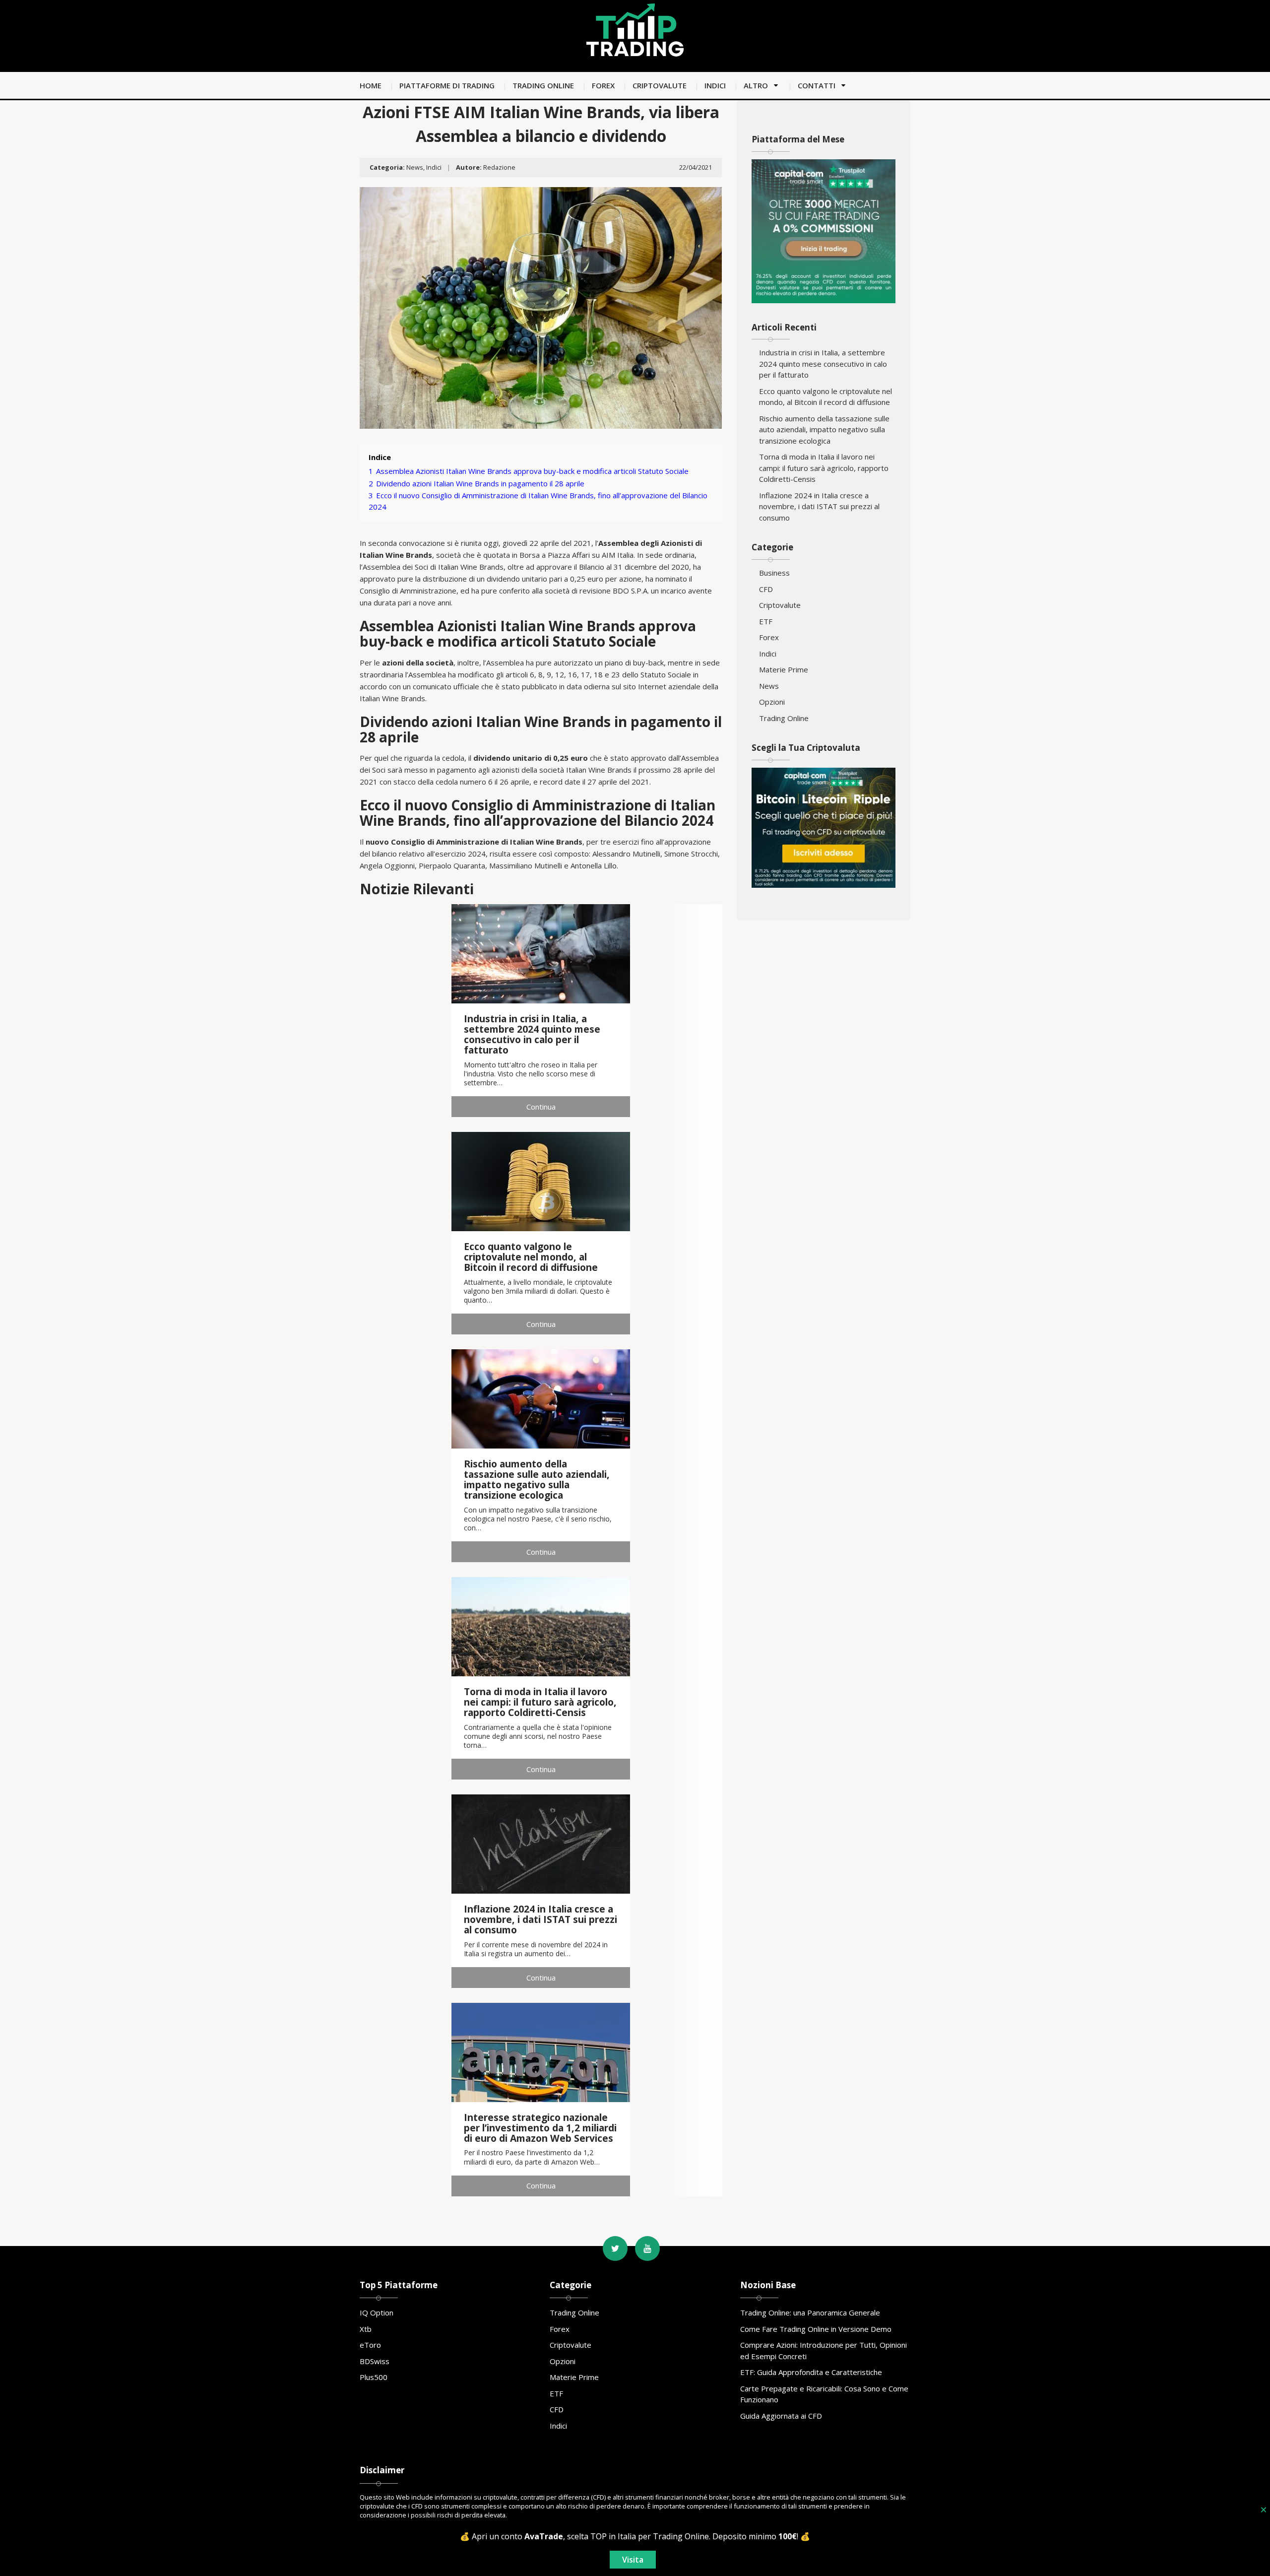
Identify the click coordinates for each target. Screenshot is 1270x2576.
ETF (766, 621)
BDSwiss (375, 2361)
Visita (633, 2560)
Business (774, 573)
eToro (370, 2345)
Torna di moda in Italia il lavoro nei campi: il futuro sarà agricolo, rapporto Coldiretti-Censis (824, 468)
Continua (541, 1107)
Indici (715, 85)
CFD (766, 589)
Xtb (366, 2329)
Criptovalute (660, 85)
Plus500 (374, 2377)
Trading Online (543, 85)
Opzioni (772, 702)
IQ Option (377, 2312)
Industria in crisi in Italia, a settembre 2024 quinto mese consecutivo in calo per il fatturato (823, 363)
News (415, 167)
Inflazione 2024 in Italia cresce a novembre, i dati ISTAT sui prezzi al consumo (819, 506)
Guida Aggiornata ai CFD (781, 2416)
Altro (756, 85)
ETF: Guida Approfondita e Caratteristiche (811, 2372)
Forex (603, 85)
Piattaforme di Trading (447, 85)
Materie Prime (784, 669)
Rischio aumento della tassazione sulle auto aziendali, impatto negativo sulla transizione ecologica (824, 429)
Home (371, 85)
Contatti (817, 85)
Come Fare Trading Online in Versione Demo (816, 2329)
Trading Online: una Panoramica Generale (810, 2312)
